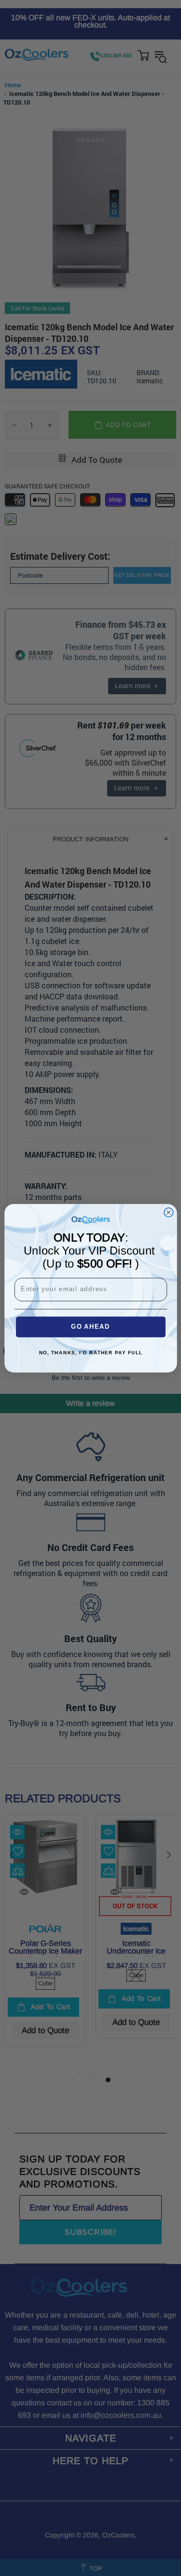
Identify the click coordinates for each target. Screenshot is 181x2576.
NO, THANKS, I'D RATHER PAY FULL (90, 1353)
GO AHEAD (90, 1327)
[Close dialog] (168, 1212)
